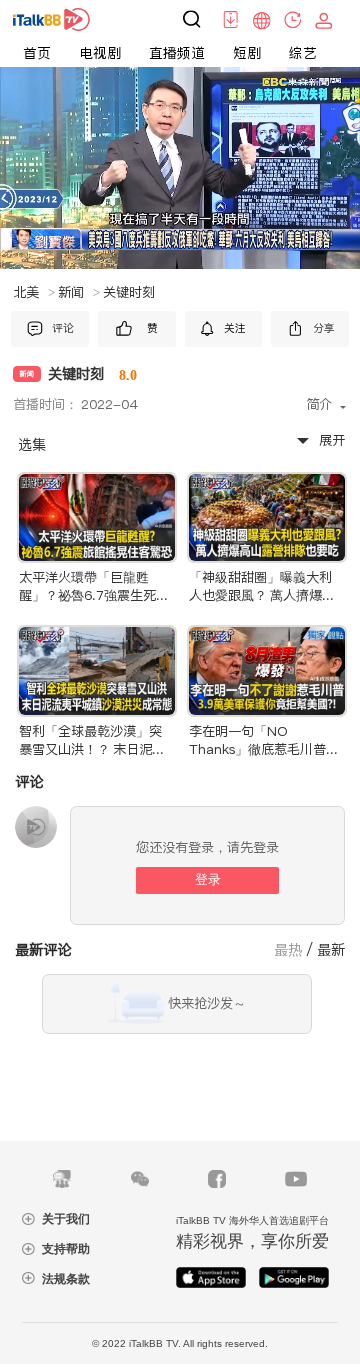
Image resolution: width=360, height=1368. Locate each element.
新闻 (79, 292)
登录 (208, 879)
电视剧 (100, 53)
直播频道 (177, 53)
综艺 (303, 53)
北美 (34, 292)
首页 (37, 53)
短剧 (247, 53)
